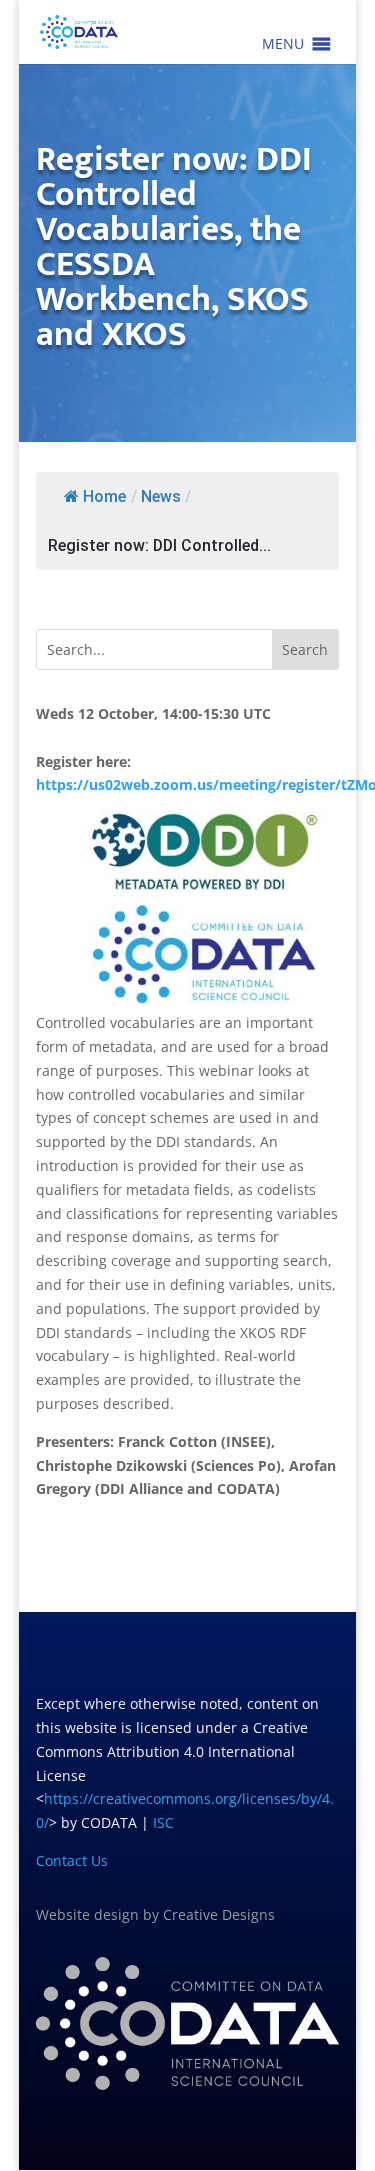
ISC (163, 1822)
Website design (87, 1914)
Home (104, 496)
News (161, 496)
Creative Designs (219, 1914)
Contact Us (72, 1860)
